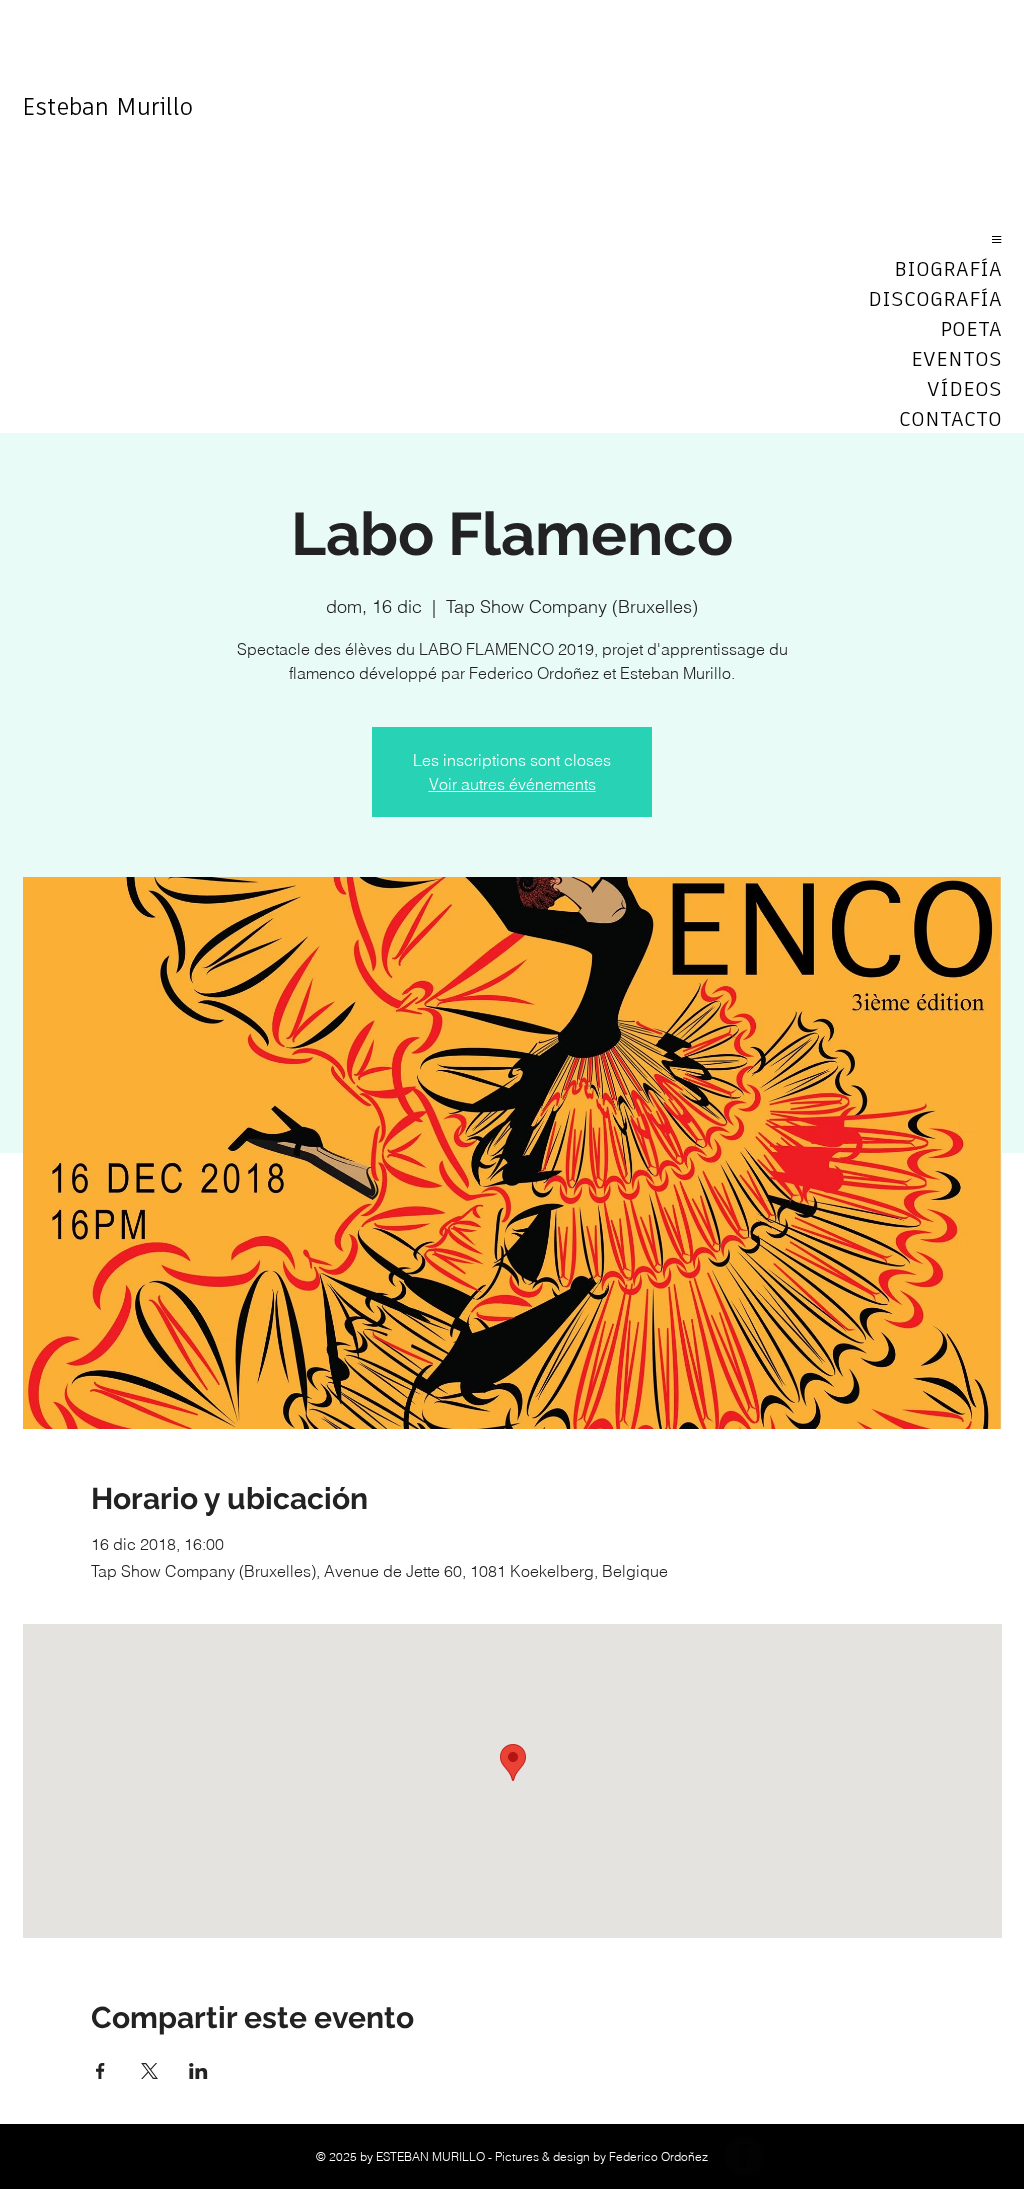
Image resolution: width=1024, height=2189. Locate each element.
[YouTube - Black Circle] (792, 2156)
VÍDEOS (964, 390)
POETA (971, 330)
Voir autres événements (512, 784)
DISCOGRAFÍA (935, 300)
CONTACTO (950, 420)
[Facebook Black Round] (744, 2156)
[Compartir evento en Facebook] (100, 2071)
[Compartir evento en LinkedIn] (198, 2071)
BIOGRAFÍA (948, 270)
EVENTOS (956, 360)
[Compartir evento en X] (149, 2071)
